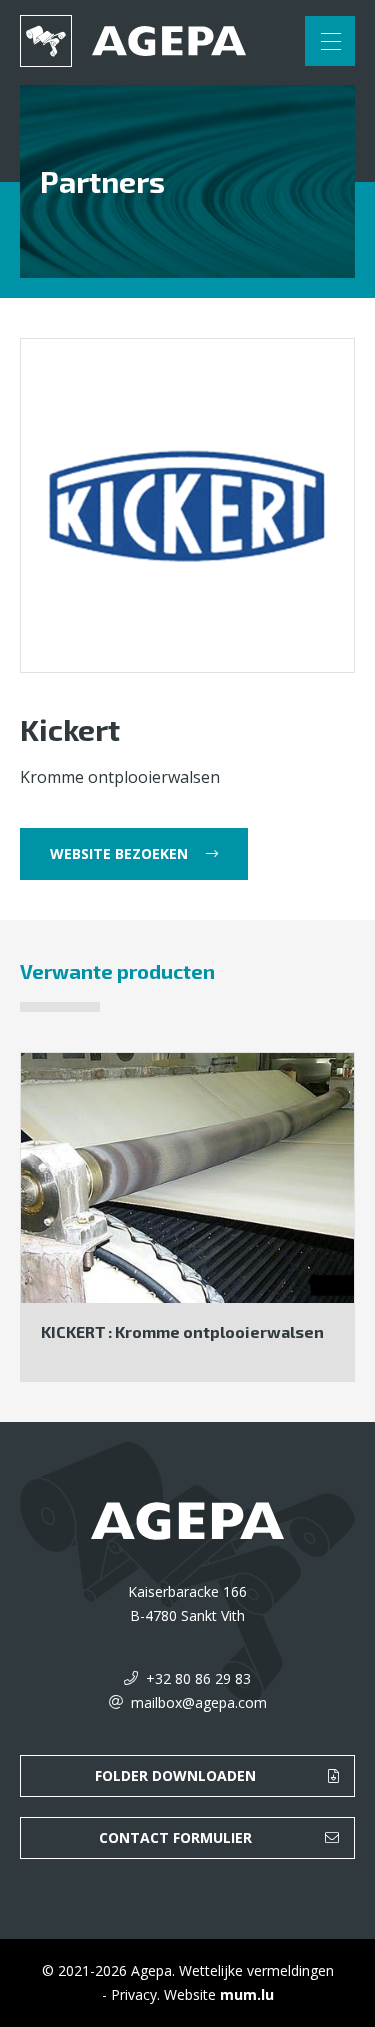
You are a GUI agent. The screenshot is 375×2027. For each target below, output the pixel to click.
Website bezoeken (119, 853)
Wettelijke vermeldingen (256, 1970)
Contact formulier (175, 1837)
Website (190, 1994)
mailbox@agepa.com (199, 1702)
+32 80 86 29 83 (198, 1678)
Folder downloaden (175, 1775)
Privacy (134, 1994)
